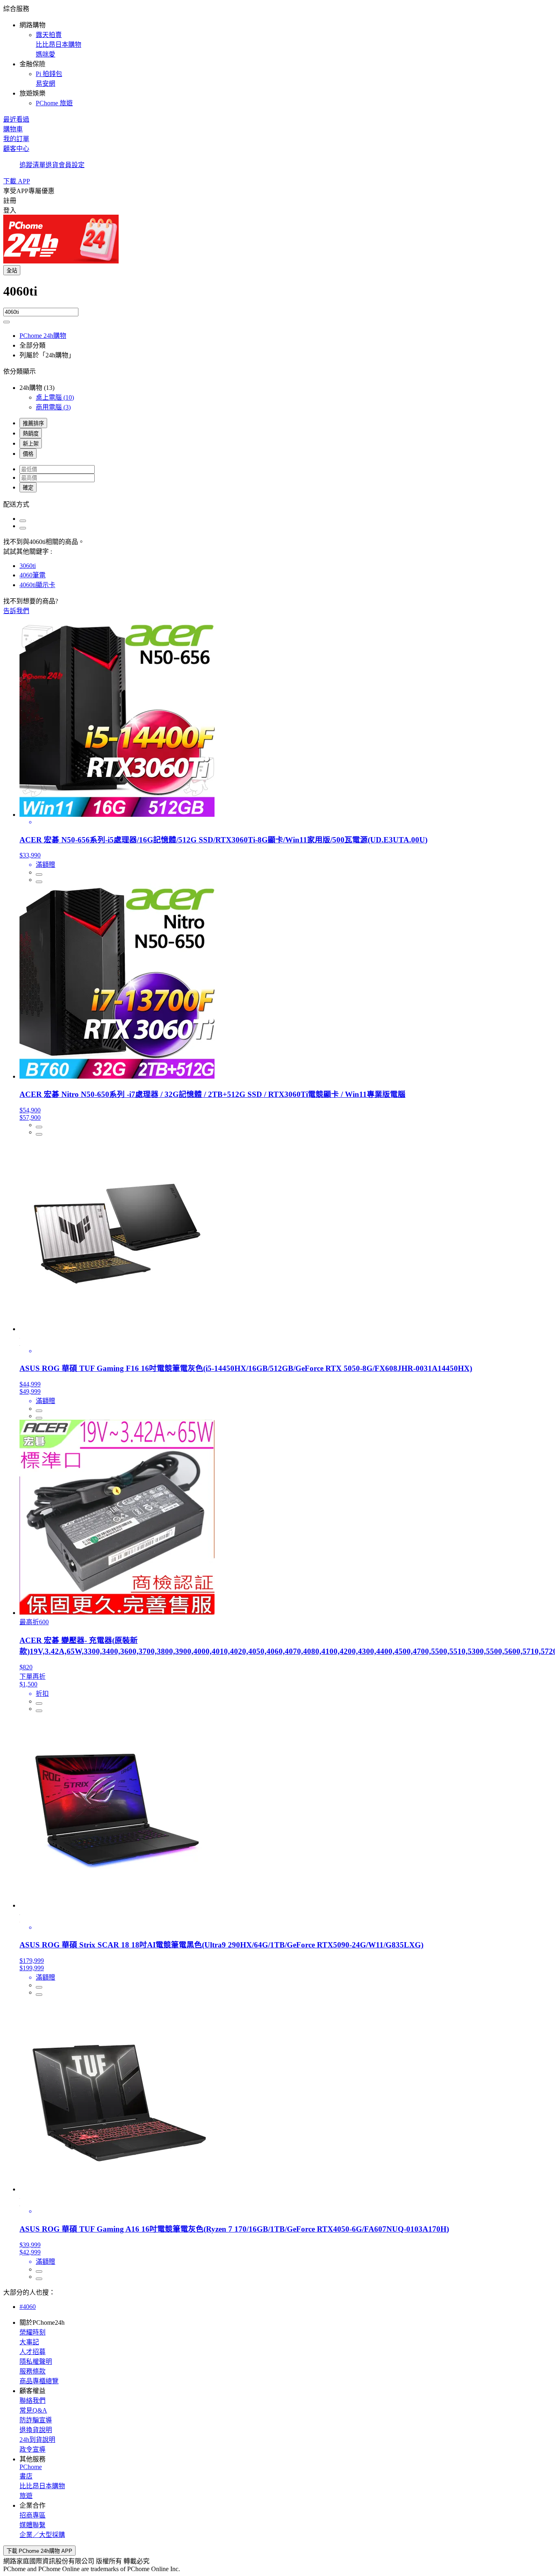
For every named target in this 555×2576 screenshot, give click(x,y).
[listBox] (277, 504)
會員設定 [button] (72, 165)
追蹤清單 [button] (33, 165)
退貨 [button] (52, 165)
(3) (53, 407)
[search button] (7, 322)
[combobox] (277, 296)
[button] (277, 55)
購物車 (13, 129)
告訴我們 (16, 611)
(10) (55, 397)
